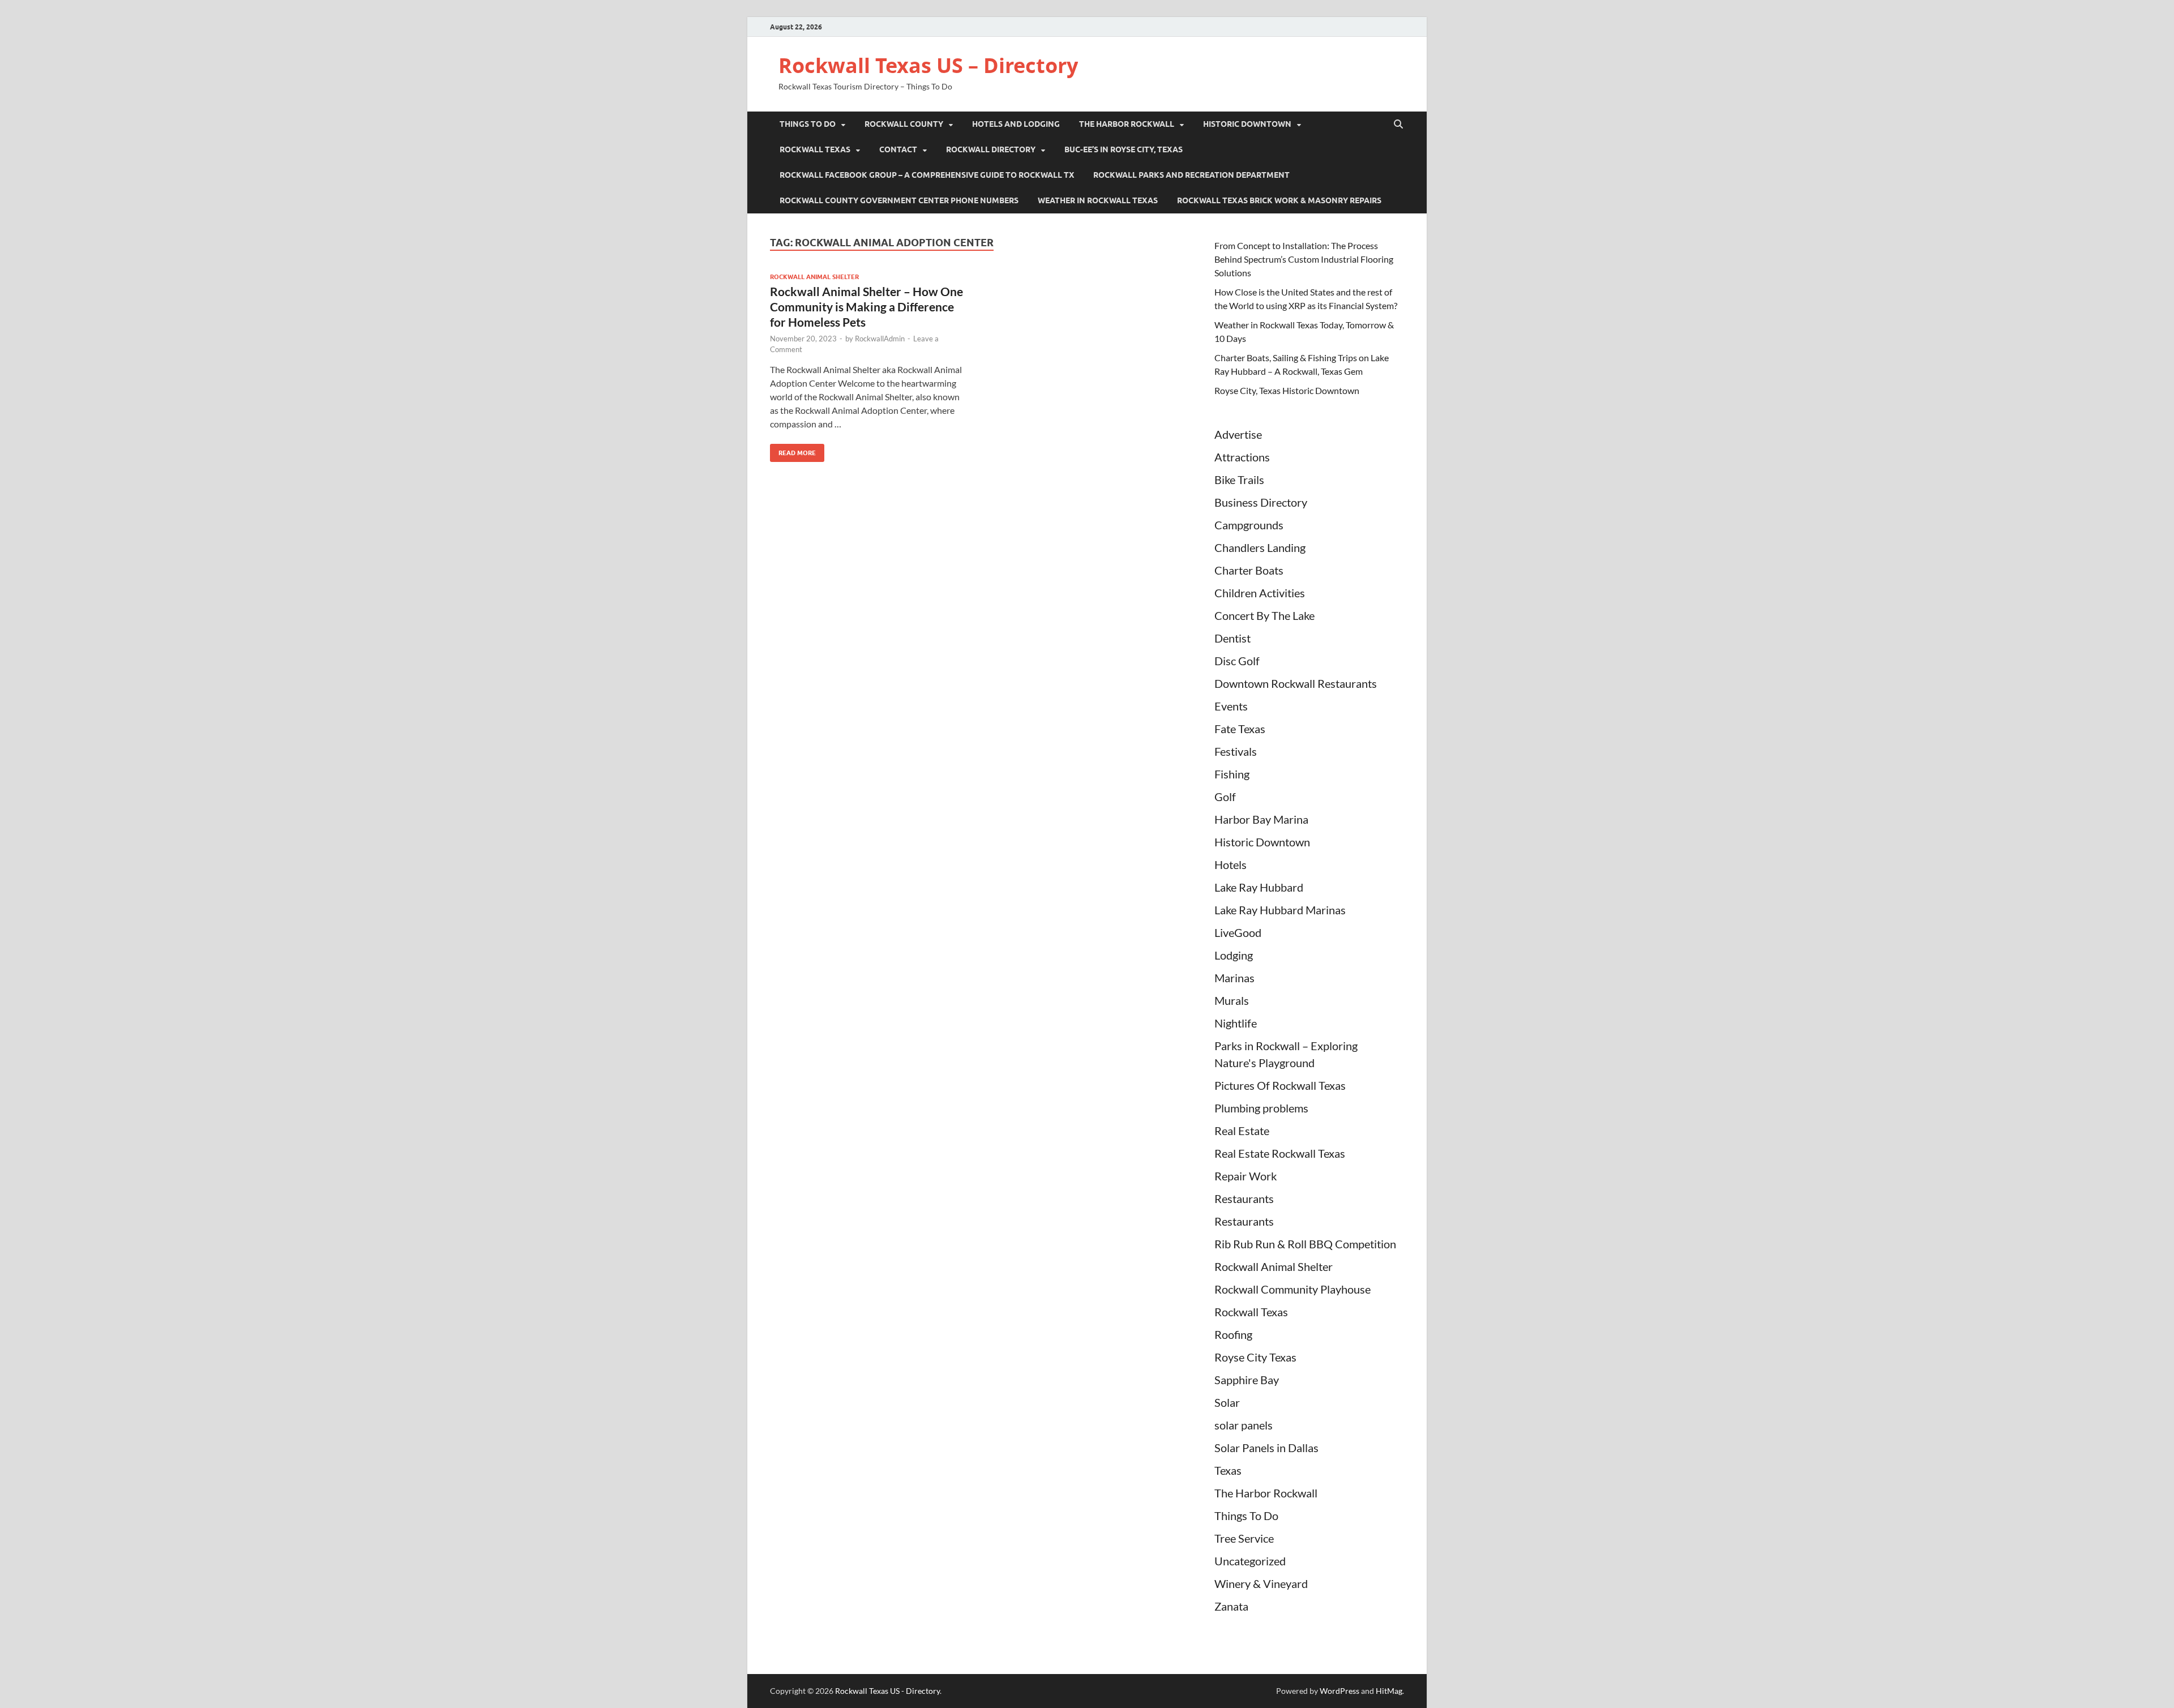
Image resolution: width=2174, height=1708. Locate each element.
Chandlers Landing (1260, 547)
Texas (1228, 1470)
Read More (793, 450)
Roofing (1233, 1334)
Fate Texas (1240, 729)
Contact (898, 149)
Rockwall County (904, 124)
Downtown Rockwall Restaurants (1296, 683)
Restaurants (1244, 1198)
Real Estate (1242, 1131)
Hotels (1231, 864)
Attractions (1242, 457)
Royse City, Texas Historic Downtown (1287, 390)
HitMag (1389, 1691)
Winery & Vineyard (1261, 1583)
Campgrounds (1249, 525)
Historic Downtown (1247, 124)
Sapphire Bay (1247, 1380)
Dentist (1232, 638)
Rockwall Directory (991, 149)
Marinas (1234, 978)
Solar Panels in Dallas (1266, 1448)
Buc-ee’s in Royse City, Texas (1124, 149)
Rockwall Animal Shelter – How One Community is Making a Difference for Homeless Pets (866, 307)
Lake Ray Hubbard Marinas (1280, 910)
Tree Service (1244, 1538)
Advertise (1238, 434)
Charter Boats (1249, 570)
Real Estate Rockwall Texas (1280, 1153)
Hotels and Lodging (1016, 124)
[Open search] (1398, 125)
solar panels (1244, 1425)
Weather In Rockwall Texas (1098, 200)
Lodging (1234, 955)
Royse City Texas (1255, 1357)
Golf (1225, 797)
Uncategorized (1250, 1561)
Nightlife (1236, 1023)
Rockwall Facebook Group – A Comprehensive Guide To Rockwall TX (927, 175)
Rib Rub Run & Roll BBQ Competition (1305, 1244)
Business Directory (1261, 502)
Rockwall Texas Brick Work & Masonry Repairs (1279, 200)
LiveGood (1238, 932)
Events (1231, 706)
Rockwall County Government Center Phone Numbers (899, 200)
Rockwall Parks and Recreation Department (1191, 175)
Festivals (1236, 751)
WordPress (1340, 1691)
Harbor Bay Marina (1261, 819)
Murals (1232, 1000)
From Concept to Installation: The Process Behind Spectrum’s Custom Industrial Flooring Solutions (1304, 259)
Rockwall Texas (815, 149)
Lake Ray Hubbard (1259, 887)
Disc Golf (1237, 661)
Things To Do (808, 124)
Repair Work (1246, 1176)
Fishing (1232, 774)
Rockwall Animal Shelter (814, 277)
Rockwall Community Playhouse (1293, 1289)
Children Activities (1260, 593)
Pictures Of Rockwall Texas (1280, 1085)
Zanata (1231, 1606)
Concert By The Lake (1264, 615)
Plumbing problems (1261, 1108)
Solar (1227, 1402)
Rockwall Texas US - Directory (887, 1691)
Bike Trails (1239, 480)
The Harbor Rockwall (1127, 124)
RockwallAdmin (880, 339)
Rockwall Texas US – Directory (928, 65)
